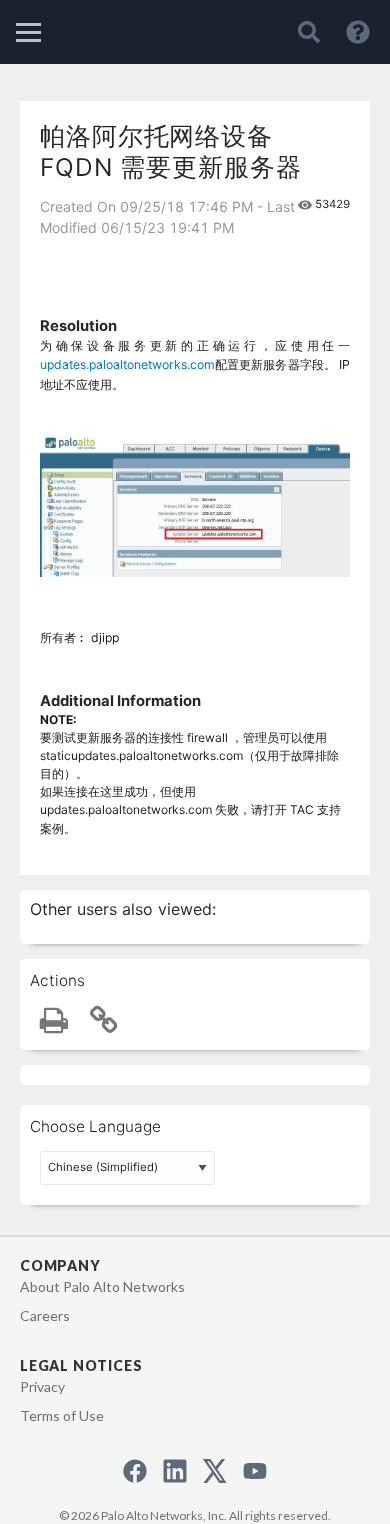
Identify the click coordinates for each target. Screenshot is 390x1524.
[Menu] (28, 32)
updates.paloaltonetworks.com (127, 364)
